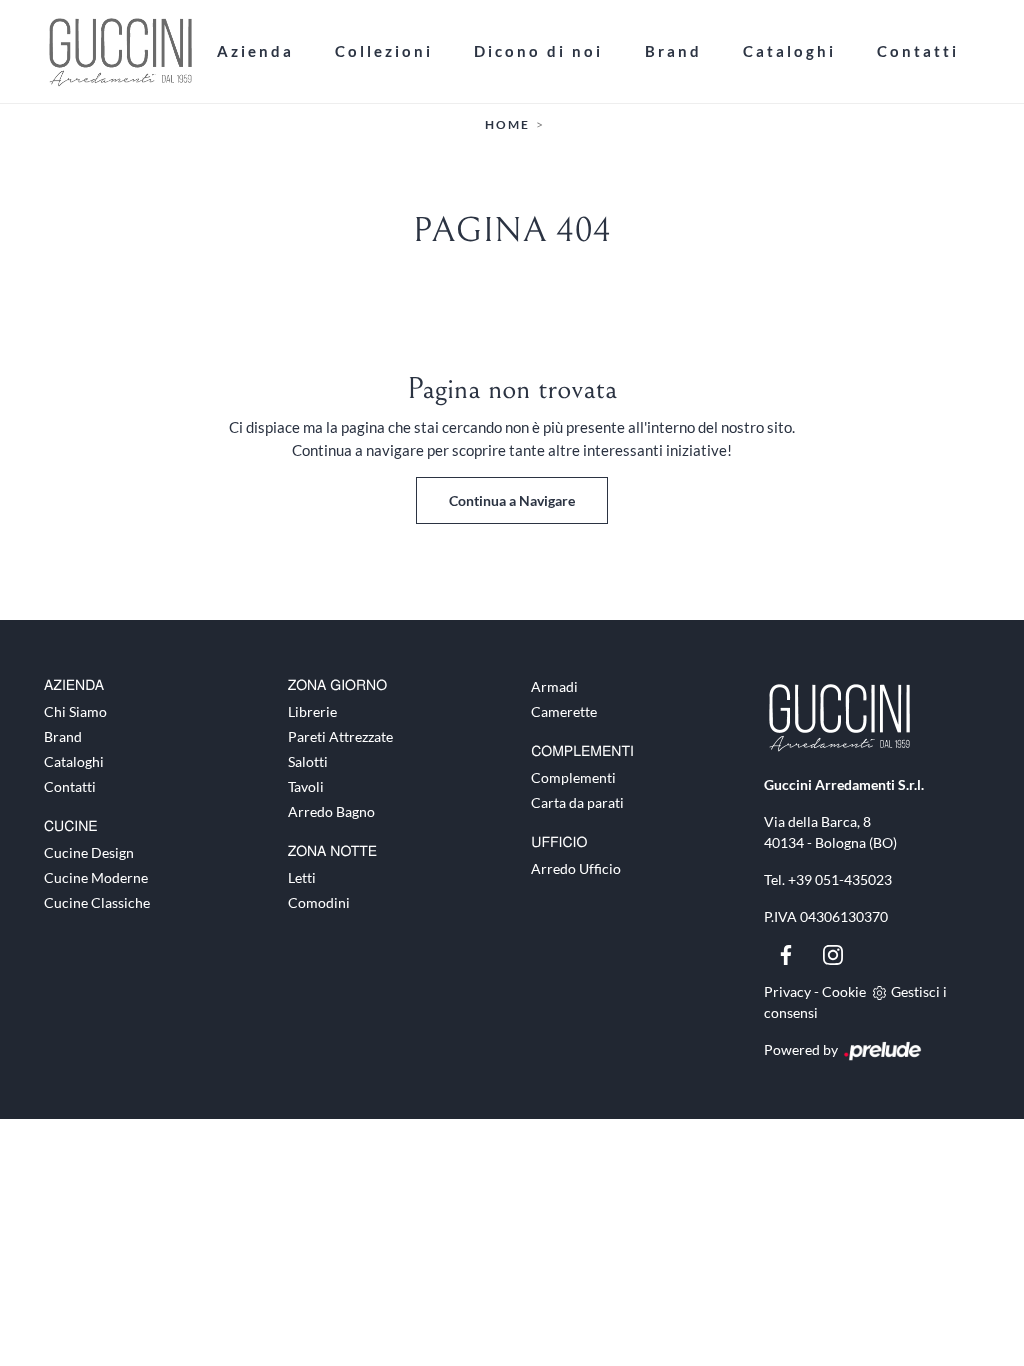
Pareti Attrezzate (340, 736)
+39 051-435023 (840, 879)
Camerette (564, 711)
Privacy (787, 991)
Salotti (308, 761)
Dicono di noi (538, 51)
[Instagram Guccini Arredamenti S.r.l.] (833, 953)
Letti (302, 877)
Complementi (573, 777)
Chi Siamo (75, 711)
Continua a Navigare (512, 500)
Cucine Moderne (96, 877)
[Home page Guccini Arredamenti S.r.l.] (120, 51)
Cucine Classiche (97, 902)
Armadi (554, 686)
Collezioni (384, 51)
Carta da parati (577, 802)
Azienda (255, 51)
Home (507, 124)
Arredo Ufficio (576, 868)
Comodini (319, 902)
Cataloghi (789, 51)
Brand (673, 51)
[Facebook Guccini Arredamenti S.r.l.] (787, 953)
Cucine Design (89, 852)
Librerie (312, 711)
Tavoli (306, 786)
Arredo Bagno (331, 811)
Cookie (844, 991)
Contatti (918, 51)
